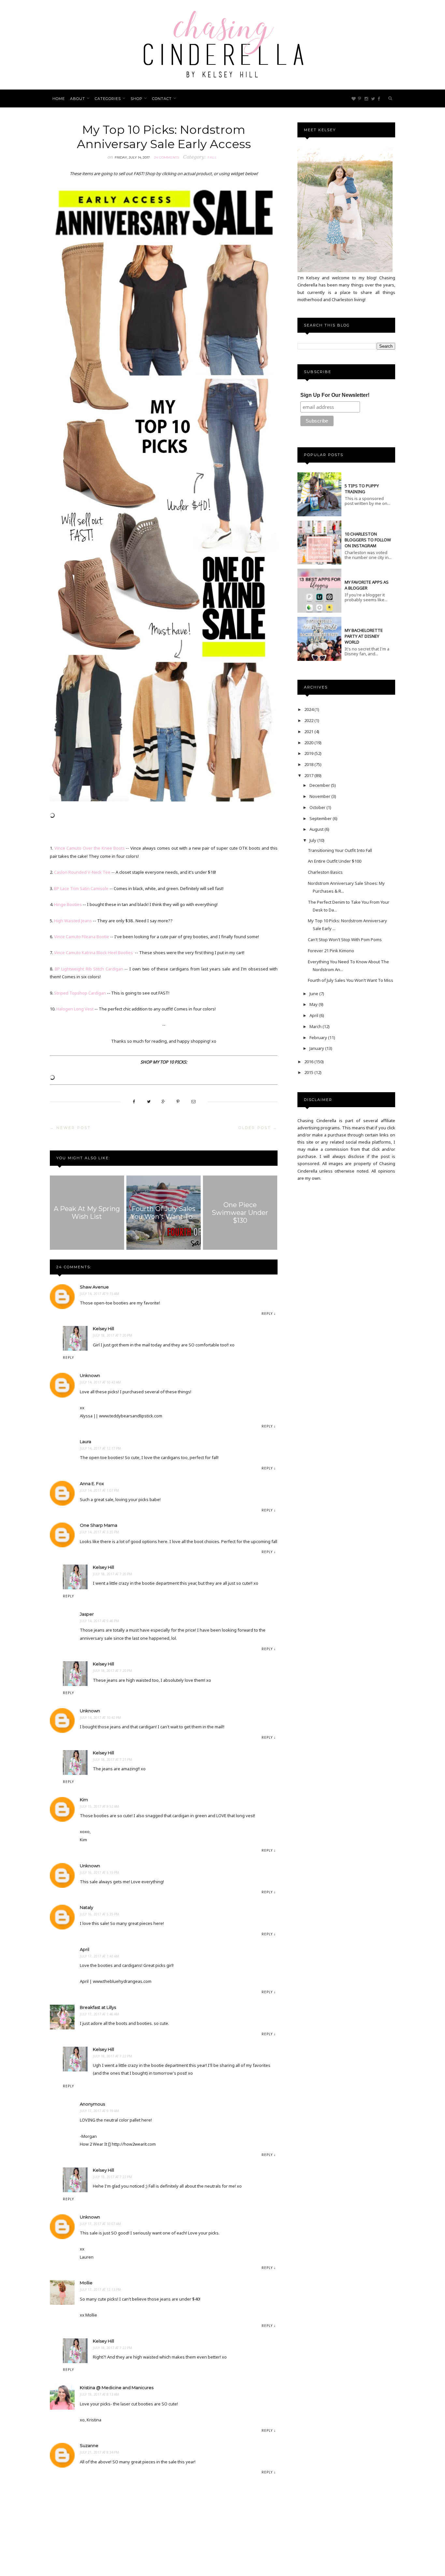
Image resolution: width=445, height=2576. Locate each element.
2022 (309, 720)
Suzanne (89, 2445)
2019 (309, 753)
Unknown (90, 1375)
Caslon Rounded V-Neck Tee (82, 872)
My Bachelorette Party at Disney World (364, 636)
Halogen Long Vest (75, 1009)
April (85, 1949)
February (319, 1037)
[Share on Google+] (163, 1101)
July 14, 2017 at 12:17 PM (100, 1448)
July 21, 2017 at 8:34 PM (99, 2452)
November (320, 796)
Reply (267, 1314)
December (320, 785)
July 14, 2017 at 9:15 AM (99, 1294)
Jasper (87, 1614)
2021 (309, 731)
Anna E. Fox (92, 1483)
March (316, 1026)
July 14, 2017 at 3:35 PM (99, 1532)
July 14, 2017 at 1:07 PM (99, 1490)
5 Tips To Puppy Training (362, 489)
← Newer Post (70, 1128)
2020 (309, 743)
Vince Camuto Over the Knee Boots (90, 848)
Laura (86, 1441)
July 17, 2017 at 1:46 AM (99, 2014)
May (314, 1004)
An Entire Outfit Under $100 (335, 861)
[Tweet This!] (149, 1101)
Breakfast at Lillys (98, 2007)
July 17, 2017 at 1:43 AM (99, 1956)
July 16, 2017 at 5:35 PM (99, 1914)
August (317, 829)
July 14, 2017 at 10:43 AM (100, 1382)
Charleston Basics (325, 872)
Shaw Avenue (94, 1287)
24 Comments (166, 157)
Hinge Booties (68, 904)
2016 (309, 1062)
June (314, 994)
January (317, 1048)
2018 (309, 764)
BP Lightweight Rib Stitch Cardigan (89, 969)
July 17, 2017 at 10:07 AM (100, 2224)
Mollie (86, 2283)
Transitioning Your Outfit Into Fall (340, 850)
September (321, 818)
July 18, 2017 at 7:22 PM (112, 2056)
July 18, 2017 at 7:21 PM (112, 1760)
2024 (309, 709)
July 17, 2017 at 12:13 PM (100, 2290)
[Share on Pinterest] (178, 1101)
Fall (212, 157)
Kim (84, 1800)
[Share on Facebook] (134, 1101)
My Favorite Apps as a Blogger (367, 585)
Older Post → (258, 1128)
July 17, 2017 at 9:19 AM (99, 2111)
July (313, 840)
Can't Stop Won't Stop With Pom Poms (345, 940)
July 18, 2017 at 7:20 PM (112, 1335)
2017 (309, 775)
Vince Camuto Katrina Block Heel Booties (94, 953)
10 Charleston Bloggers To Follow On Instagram (368, 540)
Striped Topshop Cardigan (80, 993)
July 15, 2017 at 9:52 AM (99, 1806)
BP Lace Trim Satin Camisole (81, 888)
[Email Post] (194, 1101)
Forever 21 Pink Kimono (331, 951)
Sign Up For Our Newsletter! (335, 395)
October (318, 807)
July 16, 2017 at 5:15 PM (99, 1873)
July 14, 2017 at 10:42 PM (100, 1718)
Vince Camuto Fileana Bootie (82, 937)
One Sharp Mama (99, 1525)
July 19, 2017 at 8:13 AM (99, 2394)
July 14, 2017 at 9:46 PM (99, 1621)
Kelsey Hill (103, 1329)
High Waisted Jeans (73, 921)
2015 (309, 1072)
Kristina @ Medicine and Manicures (117, 2388)
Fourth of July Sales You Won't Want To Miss (351, 980)
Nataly (86, 1907)
